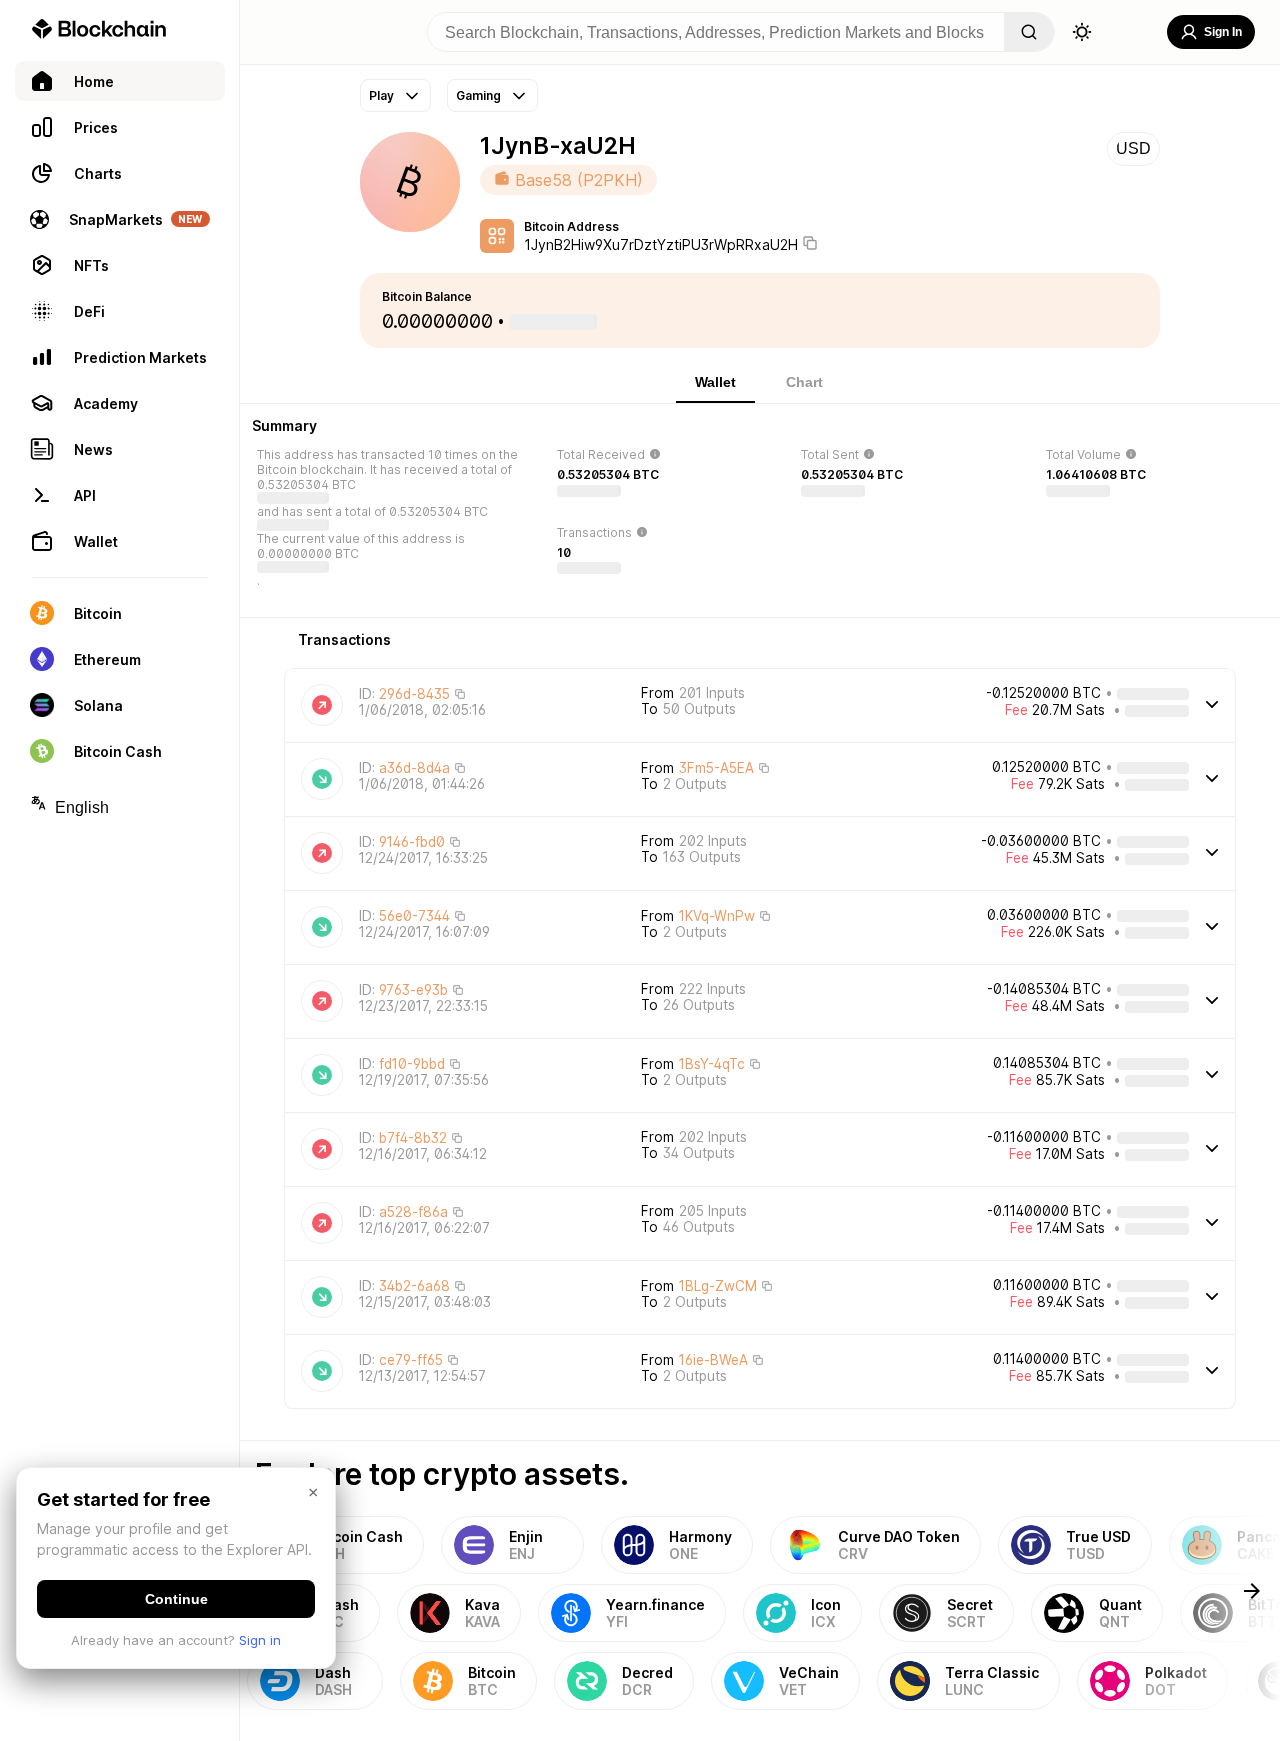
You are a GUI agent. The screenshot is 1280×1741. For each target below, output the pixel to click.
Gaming (478, 95)
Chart (804, 382)
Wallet (715, 382)
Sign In (1223, 32)
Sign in (260, 1640)
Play (381, 95)
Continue (176, 1599)
